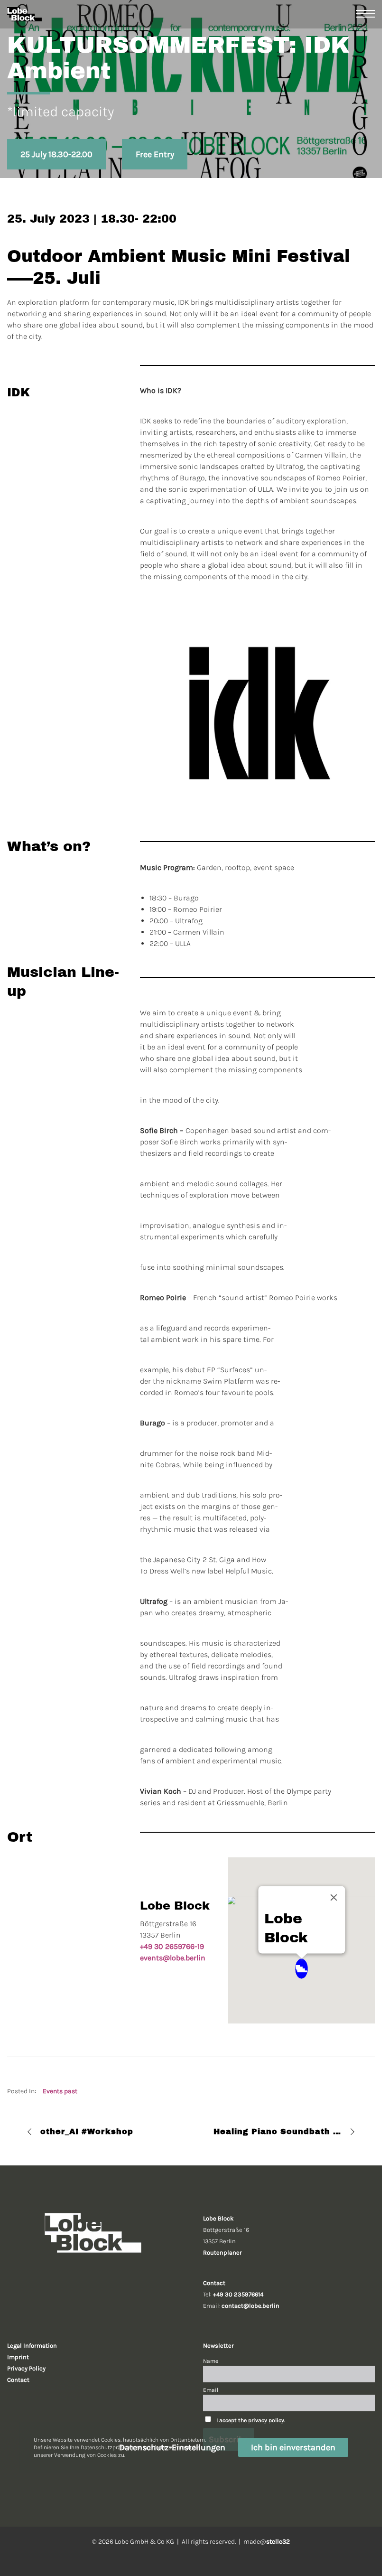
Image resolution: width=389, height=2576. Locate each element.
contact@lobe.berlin (250, 2306)
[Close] (333, 1898)
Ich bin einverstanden (293, 2447)
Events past (60, 2091)
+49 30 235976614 (238, 2294)
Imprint (18, 2357)
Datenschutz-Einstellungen (172, 2447)
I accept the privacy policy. (251, 2420)
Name (211, 2361)
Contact (18, 2380)
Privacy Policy (26, 2368)
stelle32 (278, 2542)
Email (211, 2390)
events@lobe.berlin (173, 1958)
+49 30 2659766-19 (172, 1946)
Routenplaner (222, 2253)
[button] (301, 1969)
